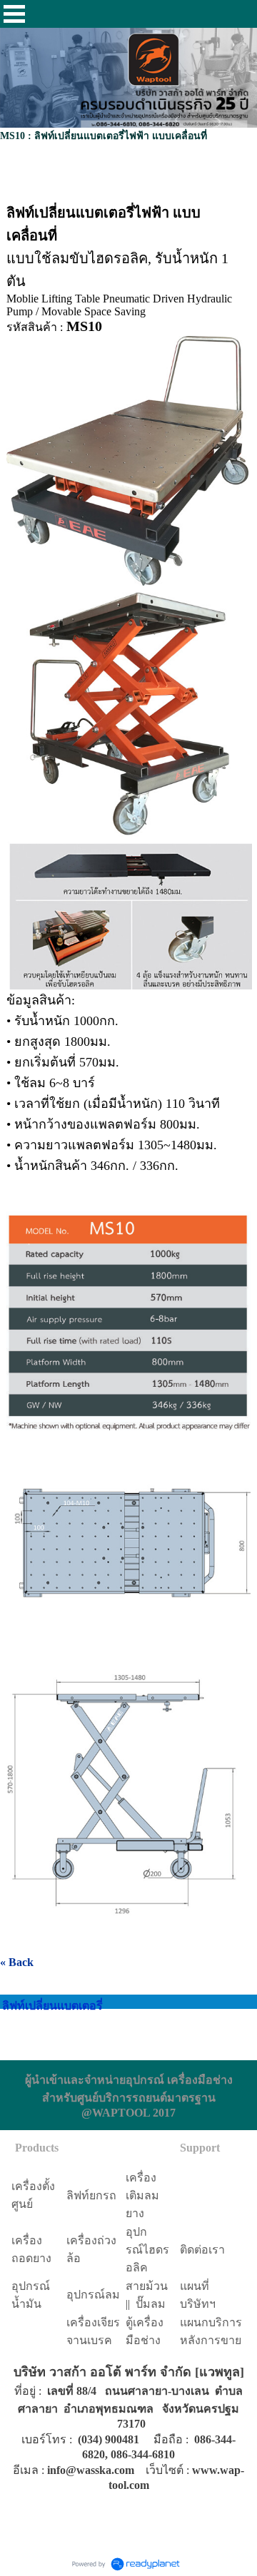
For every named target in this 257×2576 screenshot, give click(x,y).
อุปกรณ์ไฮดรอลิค (147, 2250)
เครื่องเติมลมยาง (142, 2195)
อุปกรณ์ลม (93, 2295)
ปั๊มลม (151, 2304)
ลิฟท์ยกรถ (91, 2195)
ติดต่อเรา (202, 2250)
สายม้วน (147, 2286)
